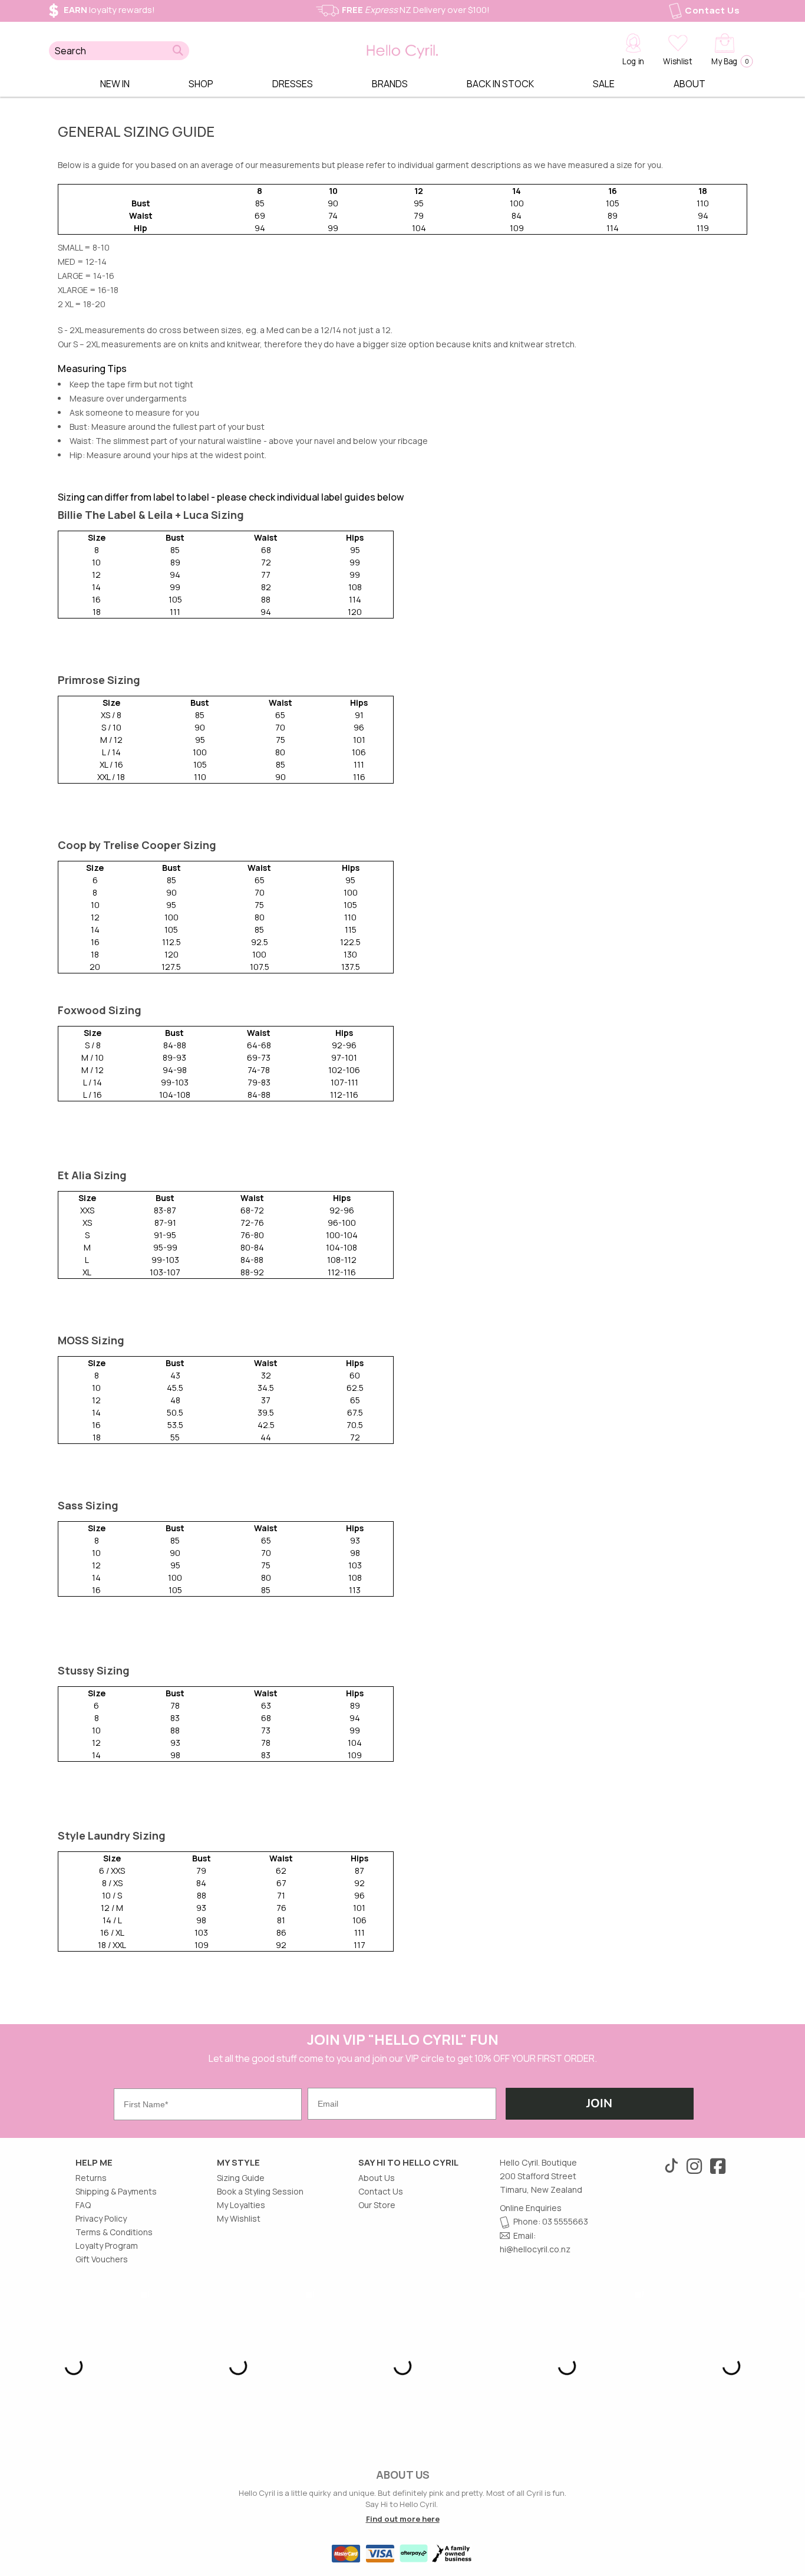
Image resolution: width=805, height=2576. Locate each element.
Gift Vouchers (102, 2259)
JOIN (599, 2103)
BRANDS (390, 84)
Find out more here (403, 2519)
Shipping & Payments (116, 2191)
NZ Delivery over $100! (416, 10)
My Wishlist (239, 2218)
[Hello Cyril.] (402, 49)
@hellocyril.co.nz (538, 2249)
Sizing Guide (241, 2178)
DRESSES (293, 84)
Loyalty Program (107, 2246)
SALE (604, 84)
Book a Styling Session (260, 2191)
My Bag (729, 61)
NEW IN (115, 84)
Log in (633, 61)
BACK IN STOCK (500, 84)
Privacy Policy (101, 2218)
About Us (377, 2178)
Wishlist (677, 61)
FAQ (83, 2205)
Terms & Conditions (114, 2232)
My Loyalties (241, 2205)
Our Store (377, 2205)
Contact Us (712, 10)
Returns (91, 2178)
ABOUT (689, 84)
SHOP (201, 84)
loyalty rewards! (109, 10)
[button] (178, 51)
